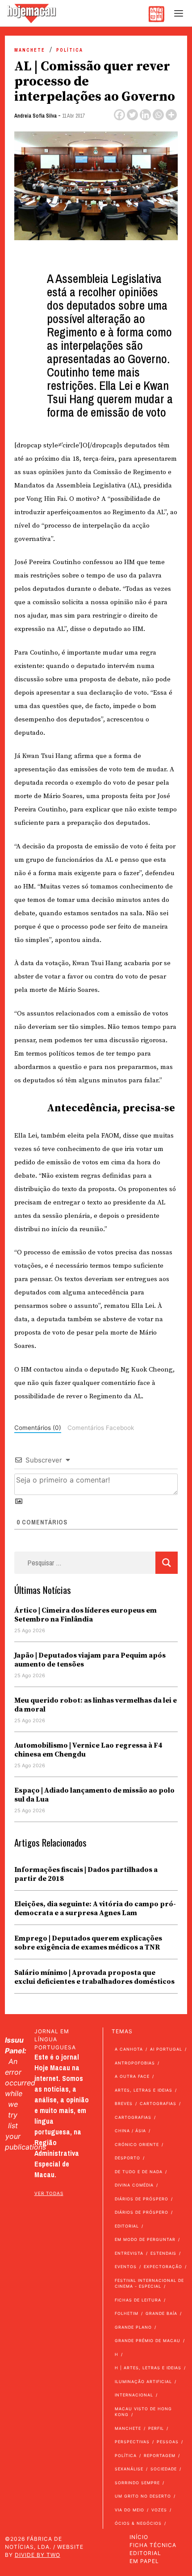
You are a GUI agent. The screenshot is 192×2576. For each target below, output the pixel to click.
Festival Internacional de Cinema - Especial (149, 2283)
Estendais (163, 2253)
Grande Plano (133, 2327)
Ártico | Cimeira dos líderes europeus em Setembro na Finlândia (86, 1615)
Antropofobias (135, 2063)
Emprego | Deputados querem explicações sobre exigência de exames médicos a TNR (88, 1943)
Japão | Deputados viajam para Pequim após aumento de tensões (90, 1660)
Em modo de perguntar (145, 2239)
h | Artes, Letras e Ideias (148, 2368)
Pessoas (168, 2442)
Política (70, 50)
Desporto (127, 2158)
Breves (124, 2103)
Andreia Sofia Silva (35, 116)
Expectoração (163, 2267)
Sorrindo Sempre (137, 2483)
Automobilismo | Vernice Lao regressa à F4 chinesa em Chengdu (88, 1750)
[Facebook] (119, 115)
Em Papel (144, 2561)
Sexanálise (129, 2469)
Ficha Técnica (153, 2545)
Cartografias (158, 2103)
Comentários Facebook (101, 1428)
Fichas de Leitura (138, 2300)
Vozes (159, 2510)
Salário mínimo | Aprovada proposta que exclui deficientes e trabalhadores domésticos (94, 1977)
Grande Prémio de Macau (148, 2341)
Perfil (156, 2428)
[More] (171, 115)
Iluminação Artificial (143, 2381)
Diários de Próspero (142, 2199)
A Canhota (129, 2049)
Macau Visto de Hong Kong (143, 2412)
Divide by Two (38, 2555)
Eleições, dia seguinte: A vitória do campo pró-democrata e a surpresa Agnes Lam (95, 1908)
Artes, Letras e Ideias (144, 2090)
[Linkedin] (145, 115)
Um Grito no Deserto (143, 2496)
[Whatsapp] (158, 115)
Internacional (134, 2395)
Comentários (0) (38, 1428)
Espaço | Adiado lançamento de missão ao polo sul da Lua (94, 1795)
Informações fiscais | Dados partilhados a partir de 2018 (86, 1874)
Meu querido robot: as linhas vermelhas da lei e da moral (96, 1705)
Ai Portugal (166, 2049)
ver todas (49, 2193)
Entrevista (129, 2253)
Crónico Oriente (137, 2144)
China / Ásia (130, 2131)
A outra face (132, 2076)
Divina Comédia (134, 2185)
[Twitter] (132, 115)
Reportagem (160, 2455)
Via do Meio (129, 2510)
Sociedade (164, 2469)
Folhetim (127, 2313)
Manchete (30, 50)
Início (139, 2537)
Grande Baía (161, 2313)
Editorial (127, 2226)
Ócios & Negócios (138, 2523)
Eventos (126, 2267)
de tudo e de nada (139, 2172)
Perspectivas (132, 2442)
